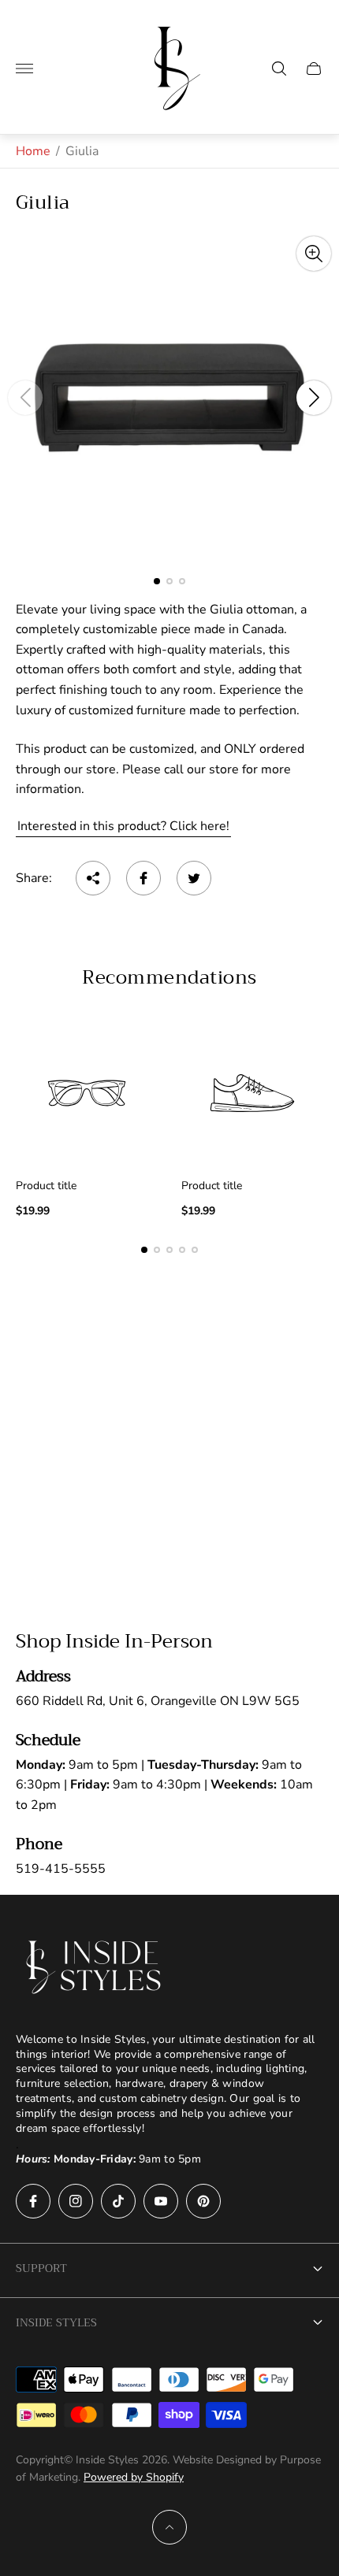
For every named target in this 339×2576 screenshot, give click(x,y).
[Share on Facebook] (143, 878)
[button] (157, 581)
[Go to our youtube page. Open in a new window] (161, 2201)
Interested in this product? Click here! (123, 826)
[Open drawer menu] (24, 69)
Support (41, 2268)
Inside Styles (56, 2322)
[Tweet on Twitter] (194, 878)
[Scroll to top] (169, 2527)
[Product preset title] (87, 1093)
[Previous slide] (25, 398)
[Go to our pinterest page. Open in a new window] (203, 2201)
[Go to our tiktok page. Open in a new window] (118, 2201)
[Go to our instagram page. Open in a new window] (76, 2201)
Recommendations (169, 977)
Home (33, 151)
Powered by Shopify (134, 2477)
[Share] (93, 878)
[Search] (279, 69)
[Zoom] (314, 254)
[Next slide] (314, 398)
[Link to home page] (95, 1967)
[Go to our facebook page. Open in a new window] (33, 2201)
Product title (46, 1186)
